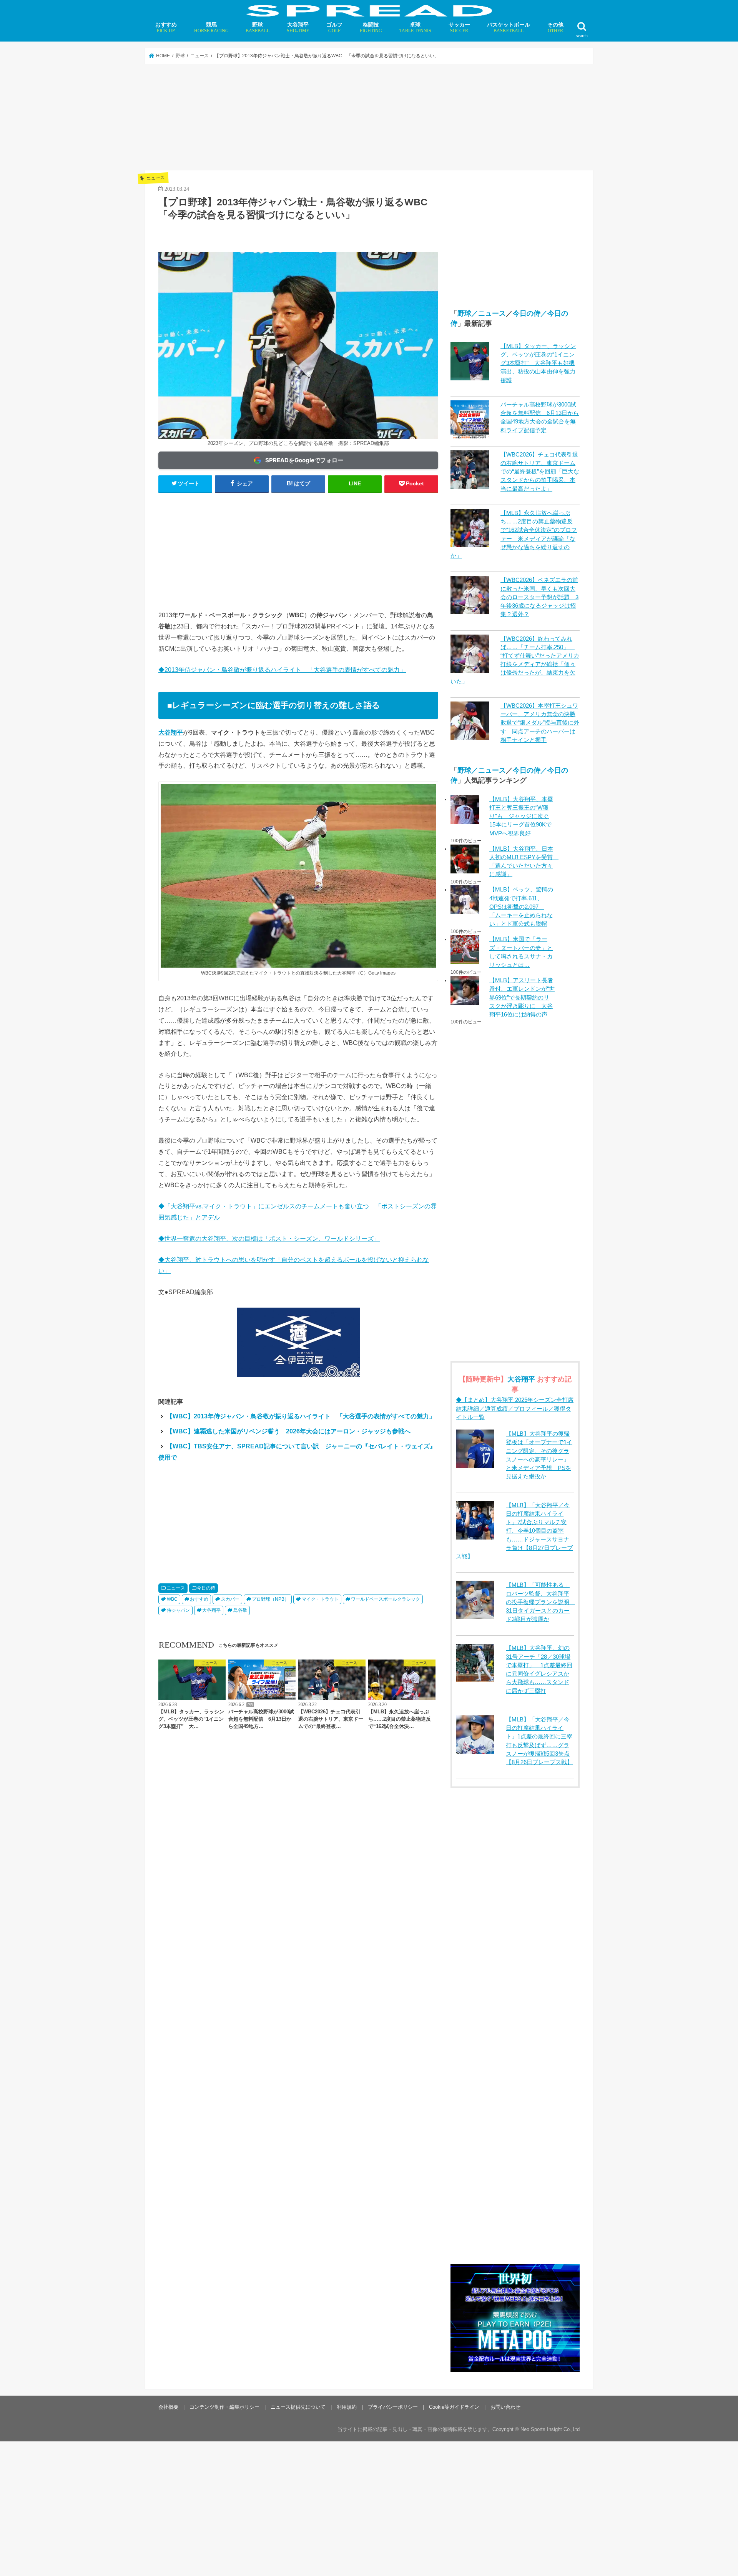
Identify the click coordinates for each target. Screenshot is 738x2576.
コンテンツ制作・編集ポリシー (224, 2407)
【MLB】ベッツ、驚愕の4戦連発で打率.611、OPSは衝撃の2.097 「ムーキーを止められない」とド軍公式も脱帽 (521, 907)
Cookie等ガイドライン (454, 2407)
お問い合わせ (505, 2407)
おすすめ (166, 27)
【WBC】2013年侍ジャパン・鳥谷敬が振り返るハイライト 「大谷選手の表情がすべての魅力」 (301, 1416)
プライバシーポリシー (393, 2407)
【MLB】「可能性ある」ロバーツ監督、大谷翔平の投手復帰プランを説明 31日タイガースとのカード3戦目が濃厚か (540, 1602)
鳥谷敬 (240, 1610)
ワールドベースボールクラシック (386, 1599)
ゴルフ (334, 27)
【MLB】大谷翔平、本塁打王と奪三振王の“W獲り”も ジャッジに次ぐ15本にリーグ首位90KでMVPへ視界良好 (521, 816)
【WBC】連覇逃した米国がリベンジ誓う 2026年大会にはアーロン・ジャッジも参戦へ (288, 1431)
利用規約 (347, 2407)
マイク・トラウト (320, 1599)
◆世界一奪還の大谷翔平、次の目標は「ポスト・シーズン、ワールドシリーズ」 (269, 1238)
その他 (555, 27)
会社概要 (168, 2407)
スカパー (230, 1599)
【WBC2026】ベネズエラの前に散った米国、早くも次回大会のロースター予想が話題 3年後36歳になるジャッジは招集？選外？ (539, 597)
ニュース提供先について (298, 2407)
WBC (172, 1599)
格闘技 (371, 27)
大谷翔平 (298, 27)
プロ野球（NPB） (270, 1599)
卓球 (415, 27)
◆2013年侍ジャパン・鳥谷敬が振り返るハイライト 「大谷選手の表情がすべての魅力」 (282, 670)
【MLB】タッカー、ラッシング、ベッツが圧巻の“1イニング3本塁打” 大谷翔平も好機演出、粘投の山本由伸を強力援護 (538, 363)
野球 (258, 27)
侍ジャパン (178, 1610)
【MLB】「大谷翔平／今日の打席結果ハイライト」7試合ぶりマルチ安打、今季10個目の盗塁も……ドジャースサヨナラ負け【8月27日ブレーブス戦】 (514, 1531)
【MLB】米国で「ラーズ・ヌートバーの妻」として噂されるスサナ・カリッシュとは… (521, 952)
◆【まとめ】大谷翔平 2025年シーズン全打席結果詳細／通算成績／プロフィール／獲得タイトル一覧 (515, 1408)
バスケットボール (509, 27)
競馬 (211, 27)
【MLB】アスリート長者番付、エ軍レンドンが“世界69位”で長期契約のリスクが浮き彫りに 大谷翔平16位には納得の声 (522, 997)
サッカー (459, 27)
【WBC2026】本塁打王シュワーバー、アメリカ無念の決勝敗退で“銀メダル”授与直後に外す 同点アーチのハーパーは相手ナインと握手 (540, 723)
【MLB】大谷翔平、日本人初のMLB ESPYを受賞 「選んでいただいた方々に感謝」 (522, 862)
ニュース (176, 1588)
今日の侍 (206, 1588)
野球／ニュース (482, 313)
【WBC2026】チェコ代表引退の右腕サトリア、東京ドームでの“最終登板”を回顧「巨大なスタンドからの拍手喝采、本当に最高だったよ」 (540, 472)
